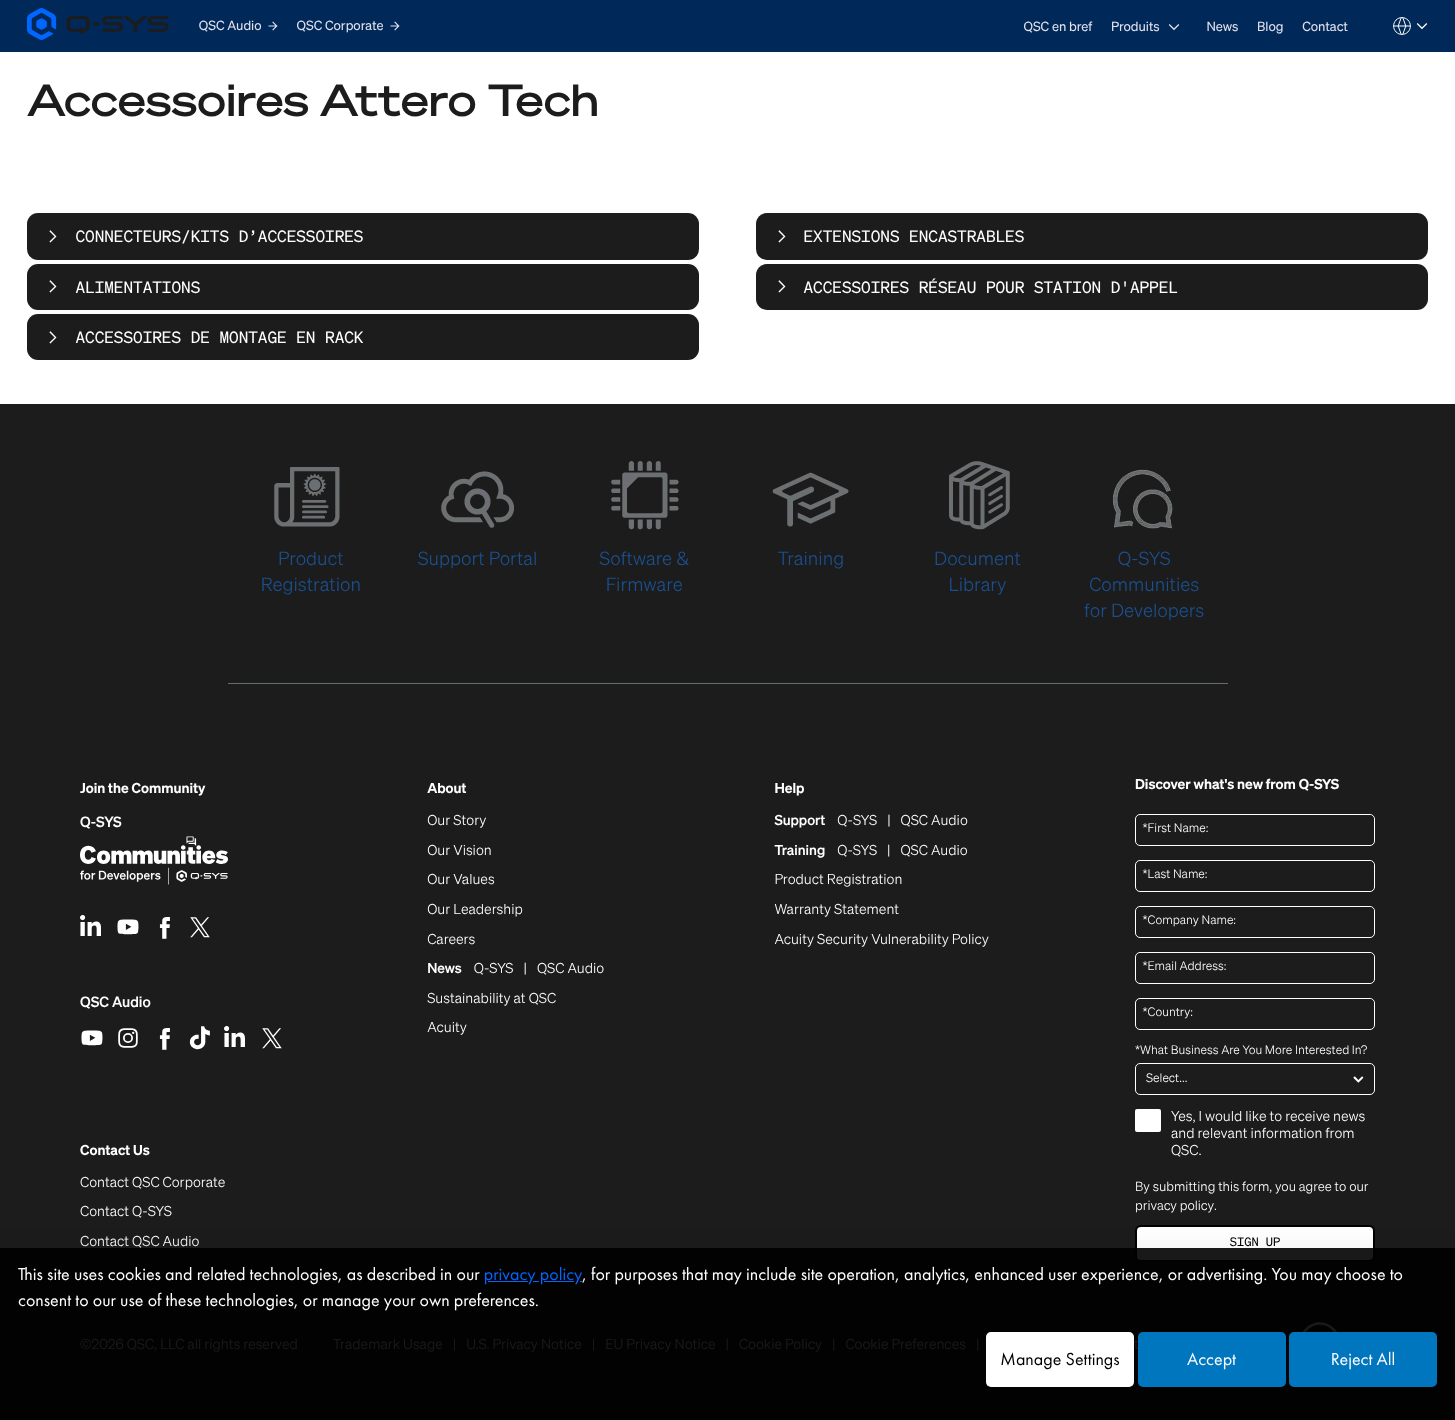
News (1222, 26)
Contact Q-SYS (126, 1211)
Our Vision (459, 851)
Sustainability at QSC (491, 999)
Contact (1325, 26)
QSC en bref (1058, 26)
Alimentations (137, 287)
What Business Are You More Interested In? (1251, 1051)
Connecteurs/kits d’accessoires (219, 236)
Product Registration (838, 880)
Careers (451, 940)
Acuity (447, 1028)
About (446, 789)
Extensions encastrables (914, 236)
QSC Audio (115, 1009)
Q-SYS (101, 822)
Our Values (460, 880)
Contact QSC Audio (139, 1242)
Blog (1270, 26)
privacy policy (1174, 1205)
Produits (1135, 26)
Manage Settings (1059, 1359)
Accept (1211, 1359)
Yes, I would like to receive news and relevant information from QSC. (1268, 1134)
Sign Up (1255, 1242)
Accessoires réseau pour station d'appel (991, 287)
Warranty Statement (836, 910)
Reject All (1363, 1359)
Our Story (456, 821)
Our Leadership (475, 910)
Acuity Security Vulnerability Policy (881, 940)
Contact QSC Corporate (152, 1183)
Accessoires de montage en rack (219, 337)
